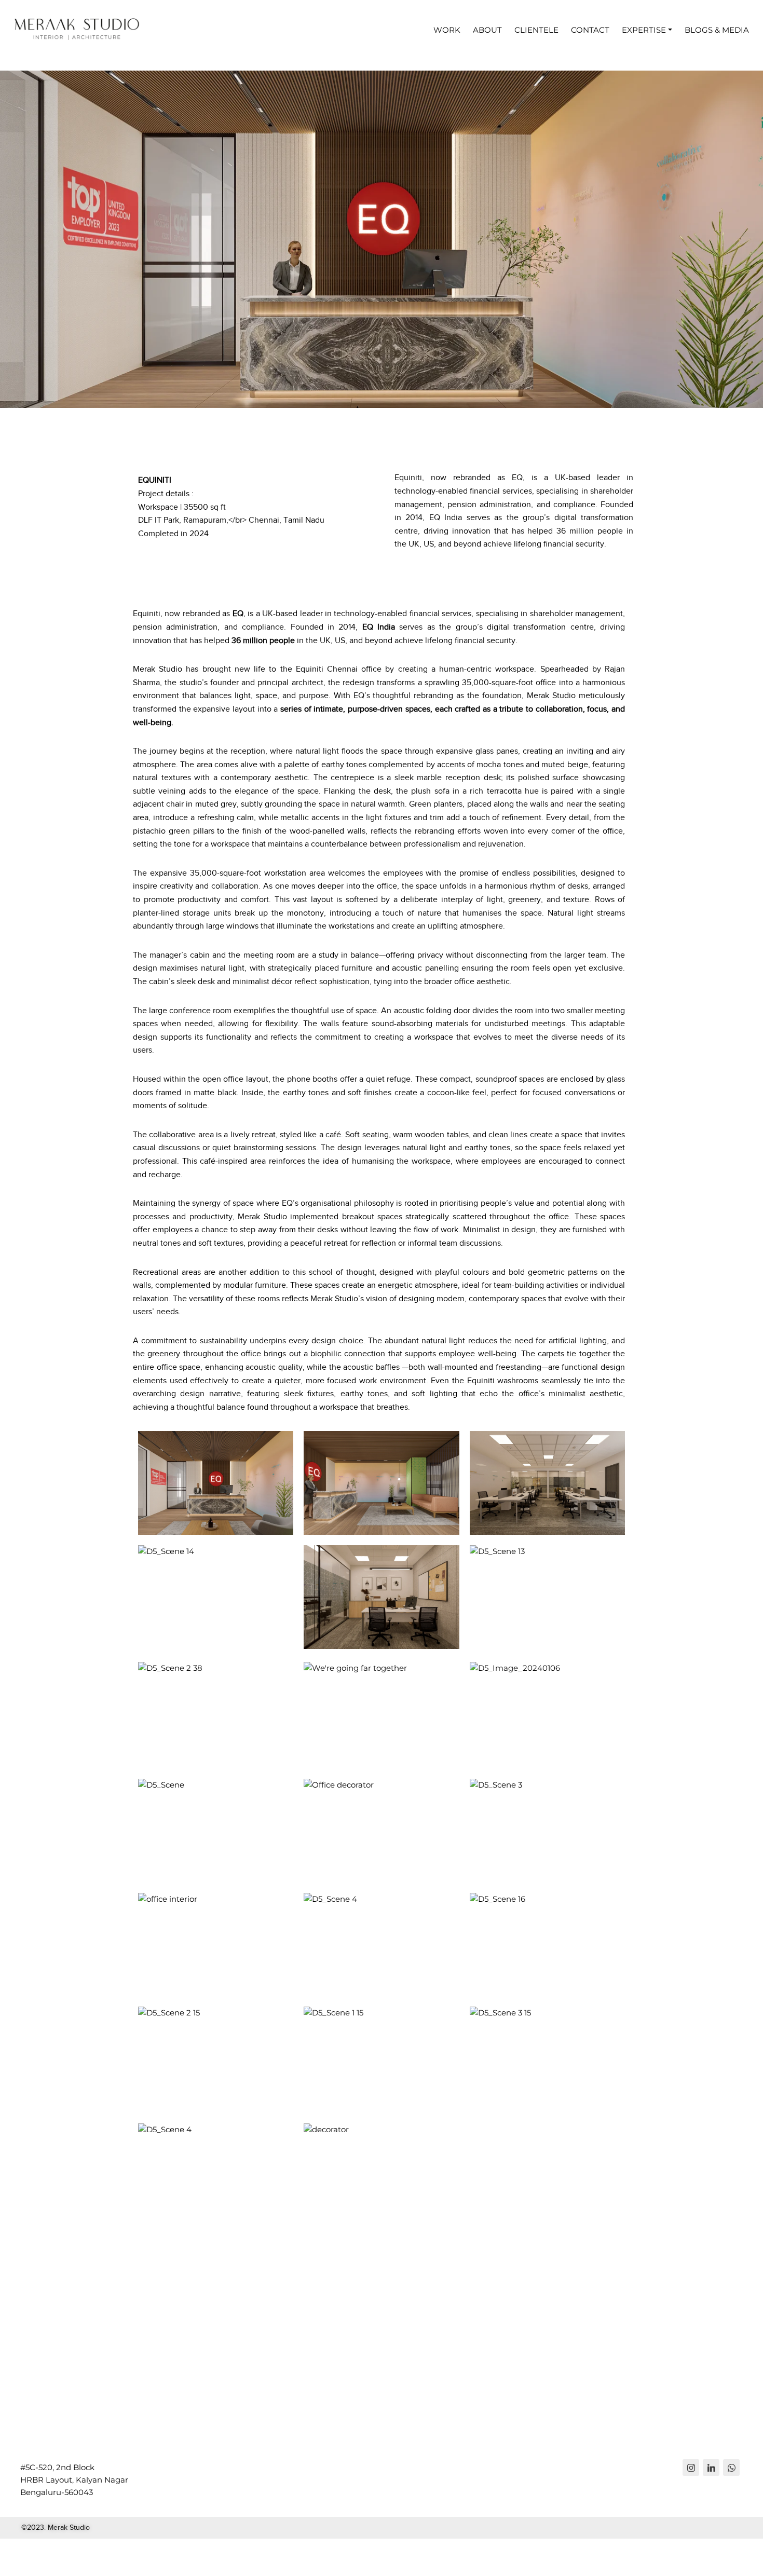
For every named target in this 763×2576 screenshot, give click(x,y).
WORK (447, 30)
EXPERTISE (644, 30)
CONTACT (590, 30)
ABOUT (487, 30)
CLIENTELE (536, 30)
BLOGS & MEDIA (717, 30)
